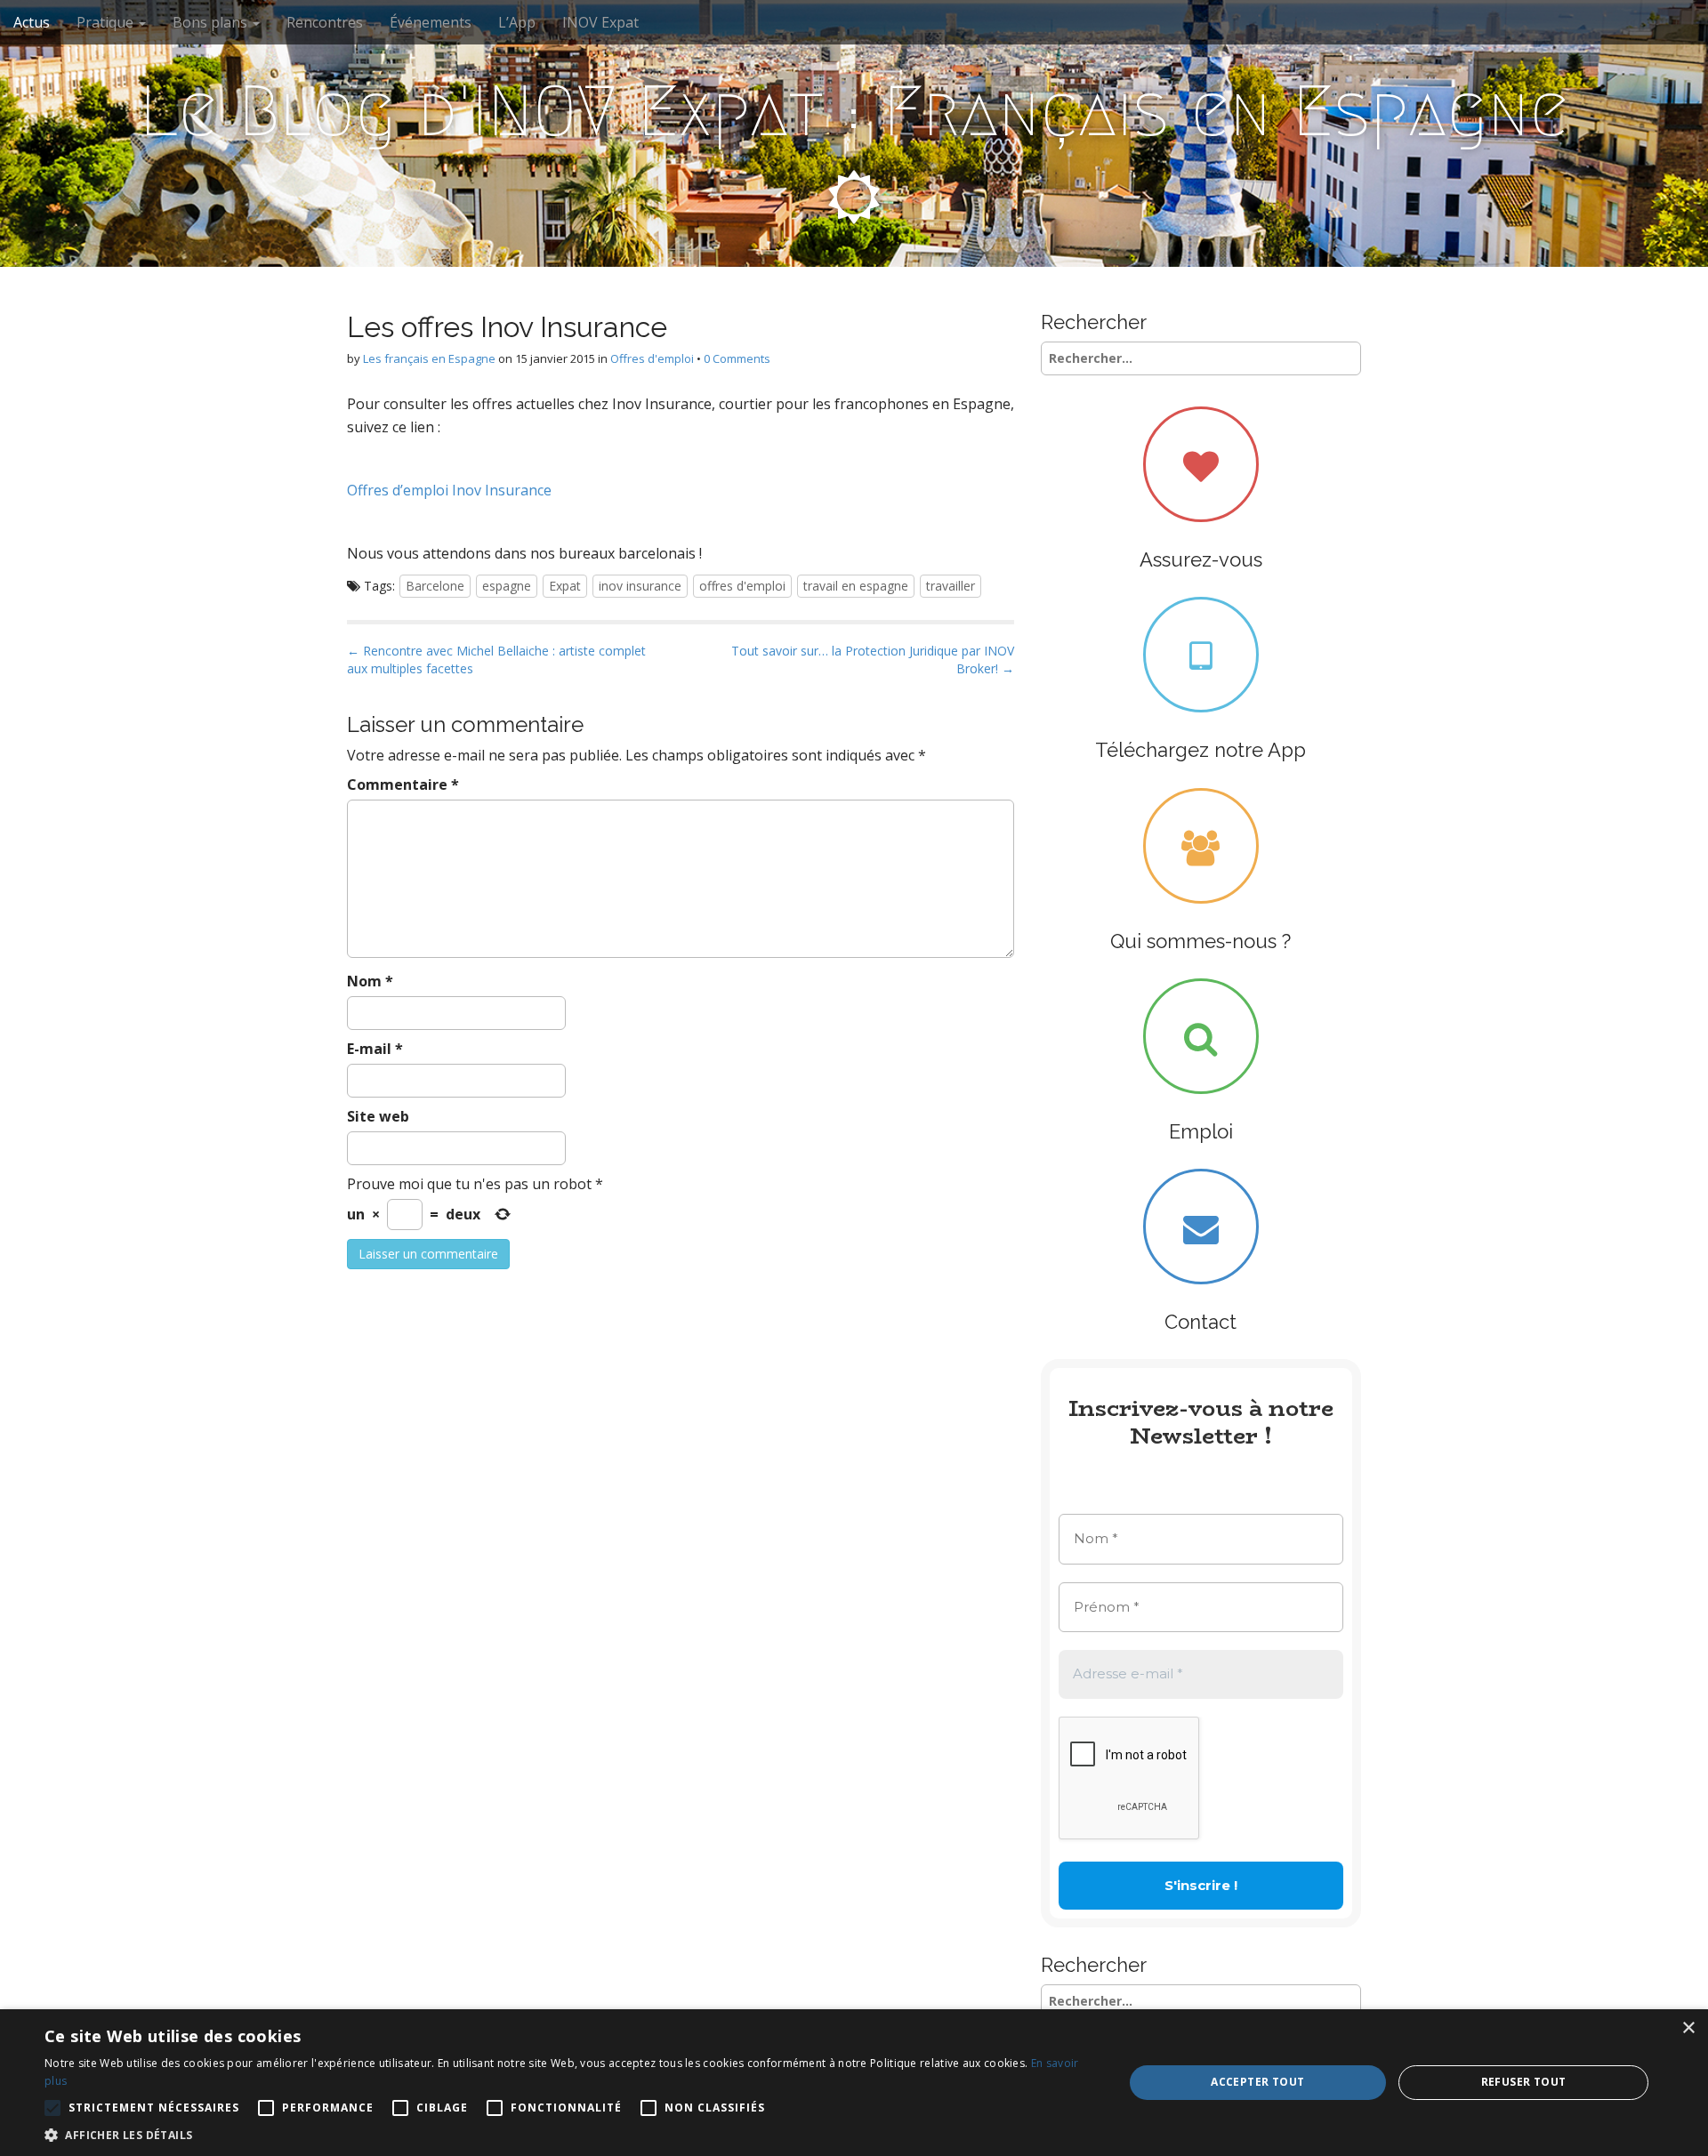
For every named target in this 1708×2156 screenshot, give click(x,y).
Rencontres (325, 22)
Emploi (1201, 1131)
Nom (370, 981)
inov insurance (640, 586)
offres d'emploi (742, 586)
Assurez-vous (1201, 559)
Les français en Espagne (429, 358)
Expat (565, 586)
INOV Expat (600, 22)
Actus (32, 22)
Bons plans (212, 22)
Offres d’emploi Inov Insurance (449, 490)
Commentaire (403, 784)
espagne (507, 586)
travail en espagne (856, 586)
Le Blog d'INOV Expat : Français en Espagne (854, 111)
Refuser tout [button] (1524, 2082)
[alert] (854, 2083)
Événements (431, 22)
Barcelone (435, 586)
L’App (517, 22)
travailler (951, 586)
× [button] (1688, 2028)
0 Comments (737, 358)
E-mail (375, 1049)
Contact (1200, 1322)
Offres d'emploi (652, 358)
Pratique (107, 22)
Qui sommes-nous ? (1200, 941)
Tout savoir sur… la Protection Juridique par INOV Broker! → (873, 660)
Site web (378, 1116)
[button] (568, 2134)
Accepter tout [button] (1257, 2082)
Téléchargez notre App (1200, 750)
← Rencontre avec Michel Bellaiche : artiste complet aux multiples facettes (496, 660)
